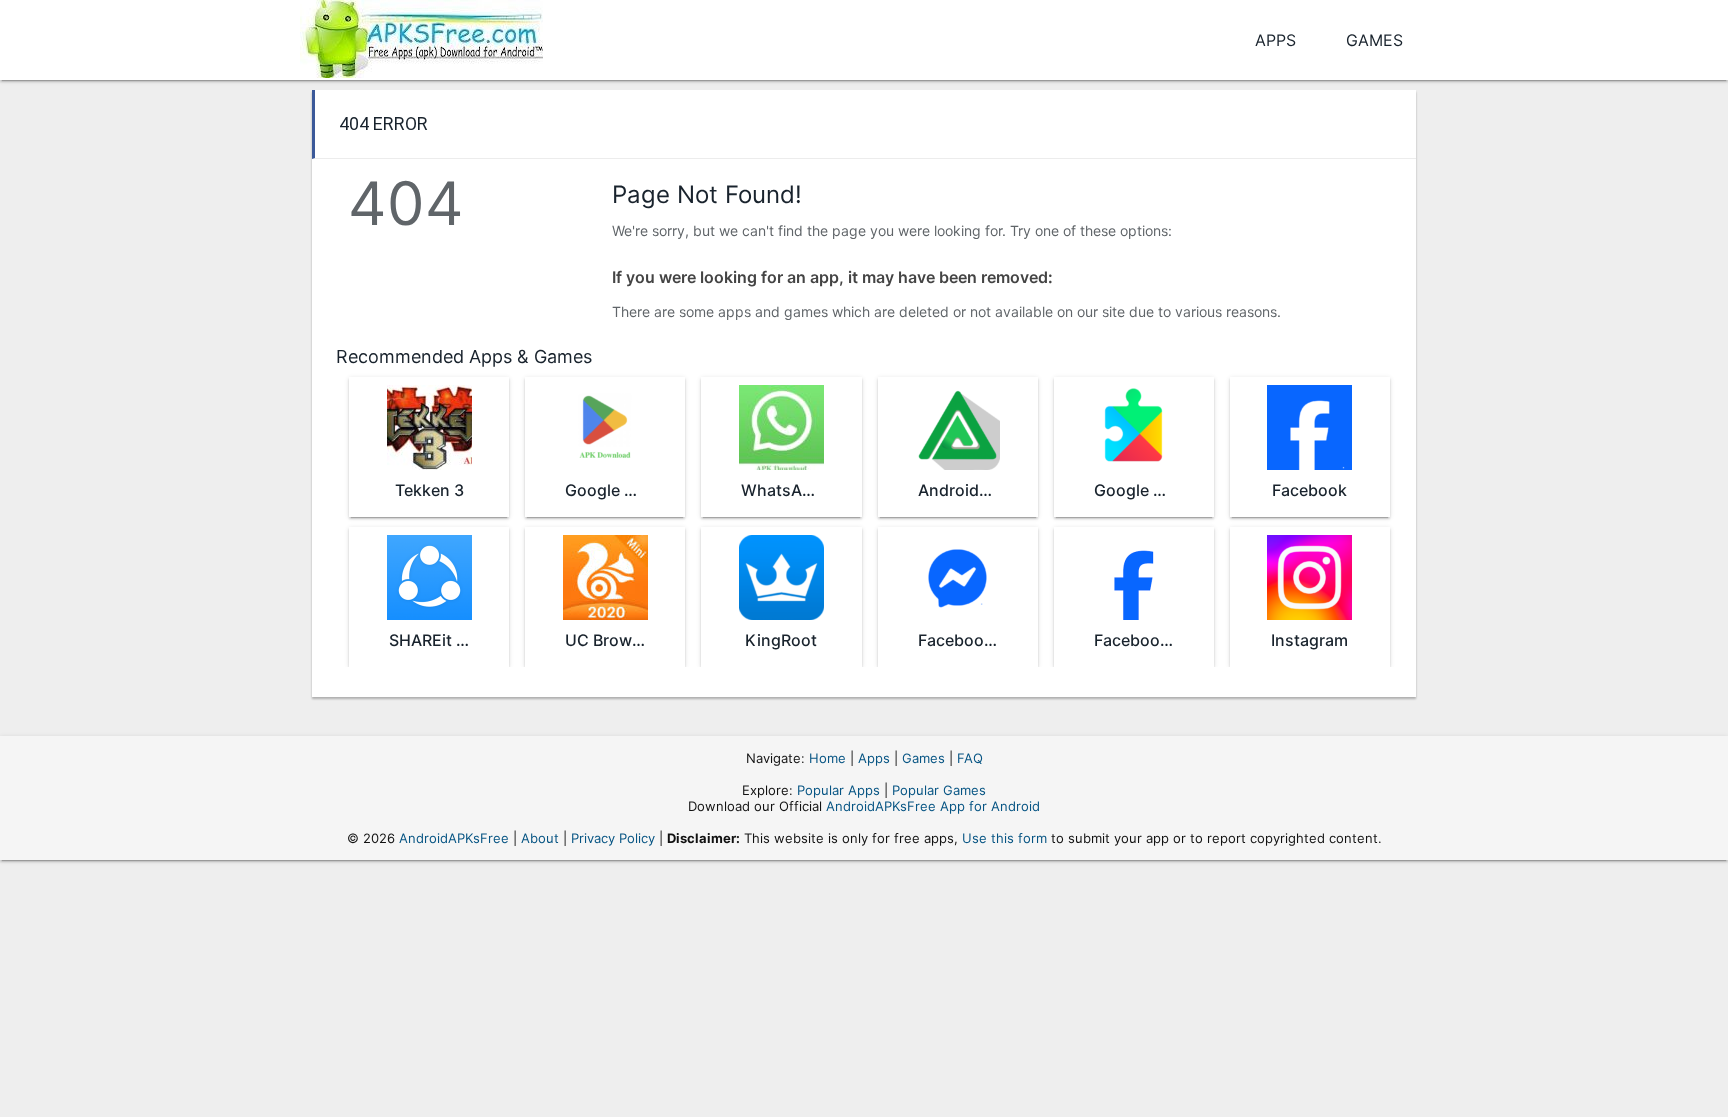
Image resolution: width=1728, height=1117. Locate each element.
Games (1374, 40)
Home (827, 758)
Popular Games (939, 790)
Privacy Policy (613, 838)
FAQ (970, 758)
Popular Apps (838, 790)
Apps (1275, 40)
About (540, 838)
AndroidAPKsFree (454, 838)
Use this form (1004, 838)
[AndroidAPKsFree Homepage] (421, 35)
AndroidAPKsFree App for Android (933, 806)
